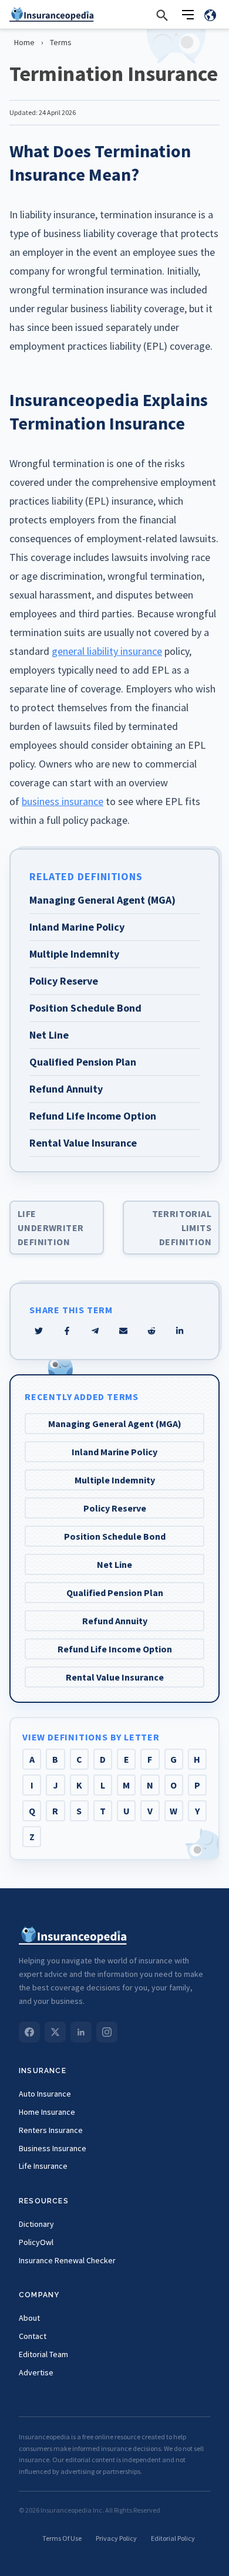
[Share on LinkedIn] (180, 1331)
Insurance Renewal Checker (67, 2260)
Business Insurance (53, 2148)
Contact (33, 2336)
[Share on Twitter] (39, 1331)
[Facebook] (29, 2032)
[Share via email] (123, 1331)
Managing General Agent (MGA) (115, 1424)
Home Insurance (47, 2112)
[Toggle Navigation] (188, 15)
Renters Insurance (51, 2130)
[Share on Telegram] (95, 1331)
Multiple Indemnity (115, 1480)
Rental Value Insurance (115, 1677)
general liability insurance (107, 651)
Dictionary (36, 2224)
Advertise (36, 2372)
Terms (61, 42)
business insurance (63, 801)
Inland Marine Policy (114, 1452)
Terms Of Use (62, 2538)
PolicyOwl (36, 2242)
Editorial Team (43, 2354)
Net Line (114, 1564)
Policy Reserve (115, 1508)
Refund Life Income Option (115, 1649)
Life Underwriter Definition (50, 1228)
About (29, 2318)
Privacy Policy (116, 2538)
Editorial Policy (173, 2538)
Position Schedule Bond (115, 1536)
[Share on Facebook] (67, 1331)
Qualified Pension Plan (115, 1593)
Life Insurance (43, 2166)
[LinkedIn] (81, 2032)
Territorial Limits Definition (182, 1228)
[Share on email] (151, 1331)
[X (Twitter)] (55, 2032)
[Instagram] (107, 2032)
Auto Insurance (45, 2094)
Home (24, 42)
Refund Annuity (115, 1621)
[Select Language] (210, 15)
